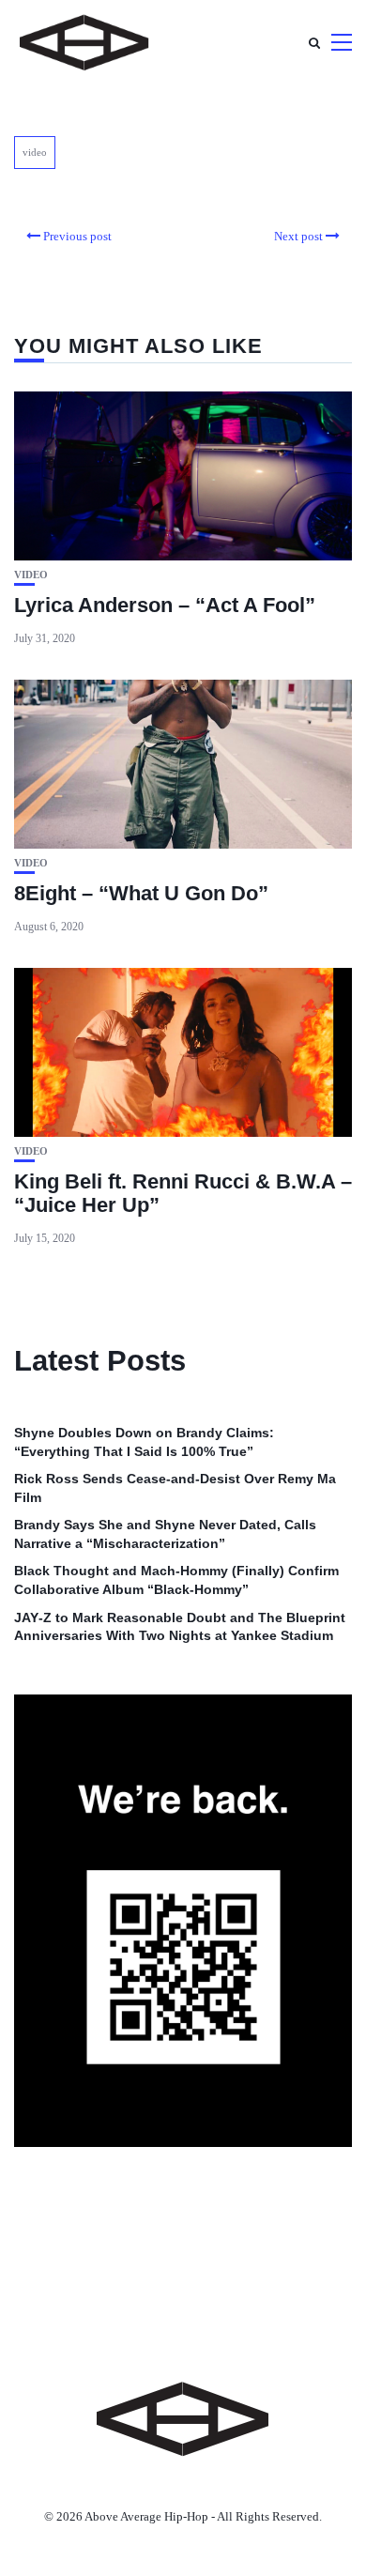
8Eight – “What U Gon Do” (141, 893)
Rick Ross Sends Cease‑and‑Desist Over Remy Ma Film (175, 1488)
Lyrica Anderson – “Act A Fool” (165, 605)
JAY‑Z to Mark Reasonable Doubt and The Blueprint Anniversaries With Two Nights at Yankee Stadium (180, 1627)
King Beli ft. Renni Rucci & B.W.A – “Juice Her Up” (183, 1193)
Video (31, 575)
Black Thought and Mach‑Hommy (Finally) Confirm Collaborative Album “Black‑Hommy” (176, 1580)
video (35, 152)
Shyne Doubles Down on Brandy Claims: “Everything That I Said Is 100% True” (144, 1442)
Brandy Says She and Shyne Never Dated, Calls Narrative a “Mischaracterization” (165, 1534)
